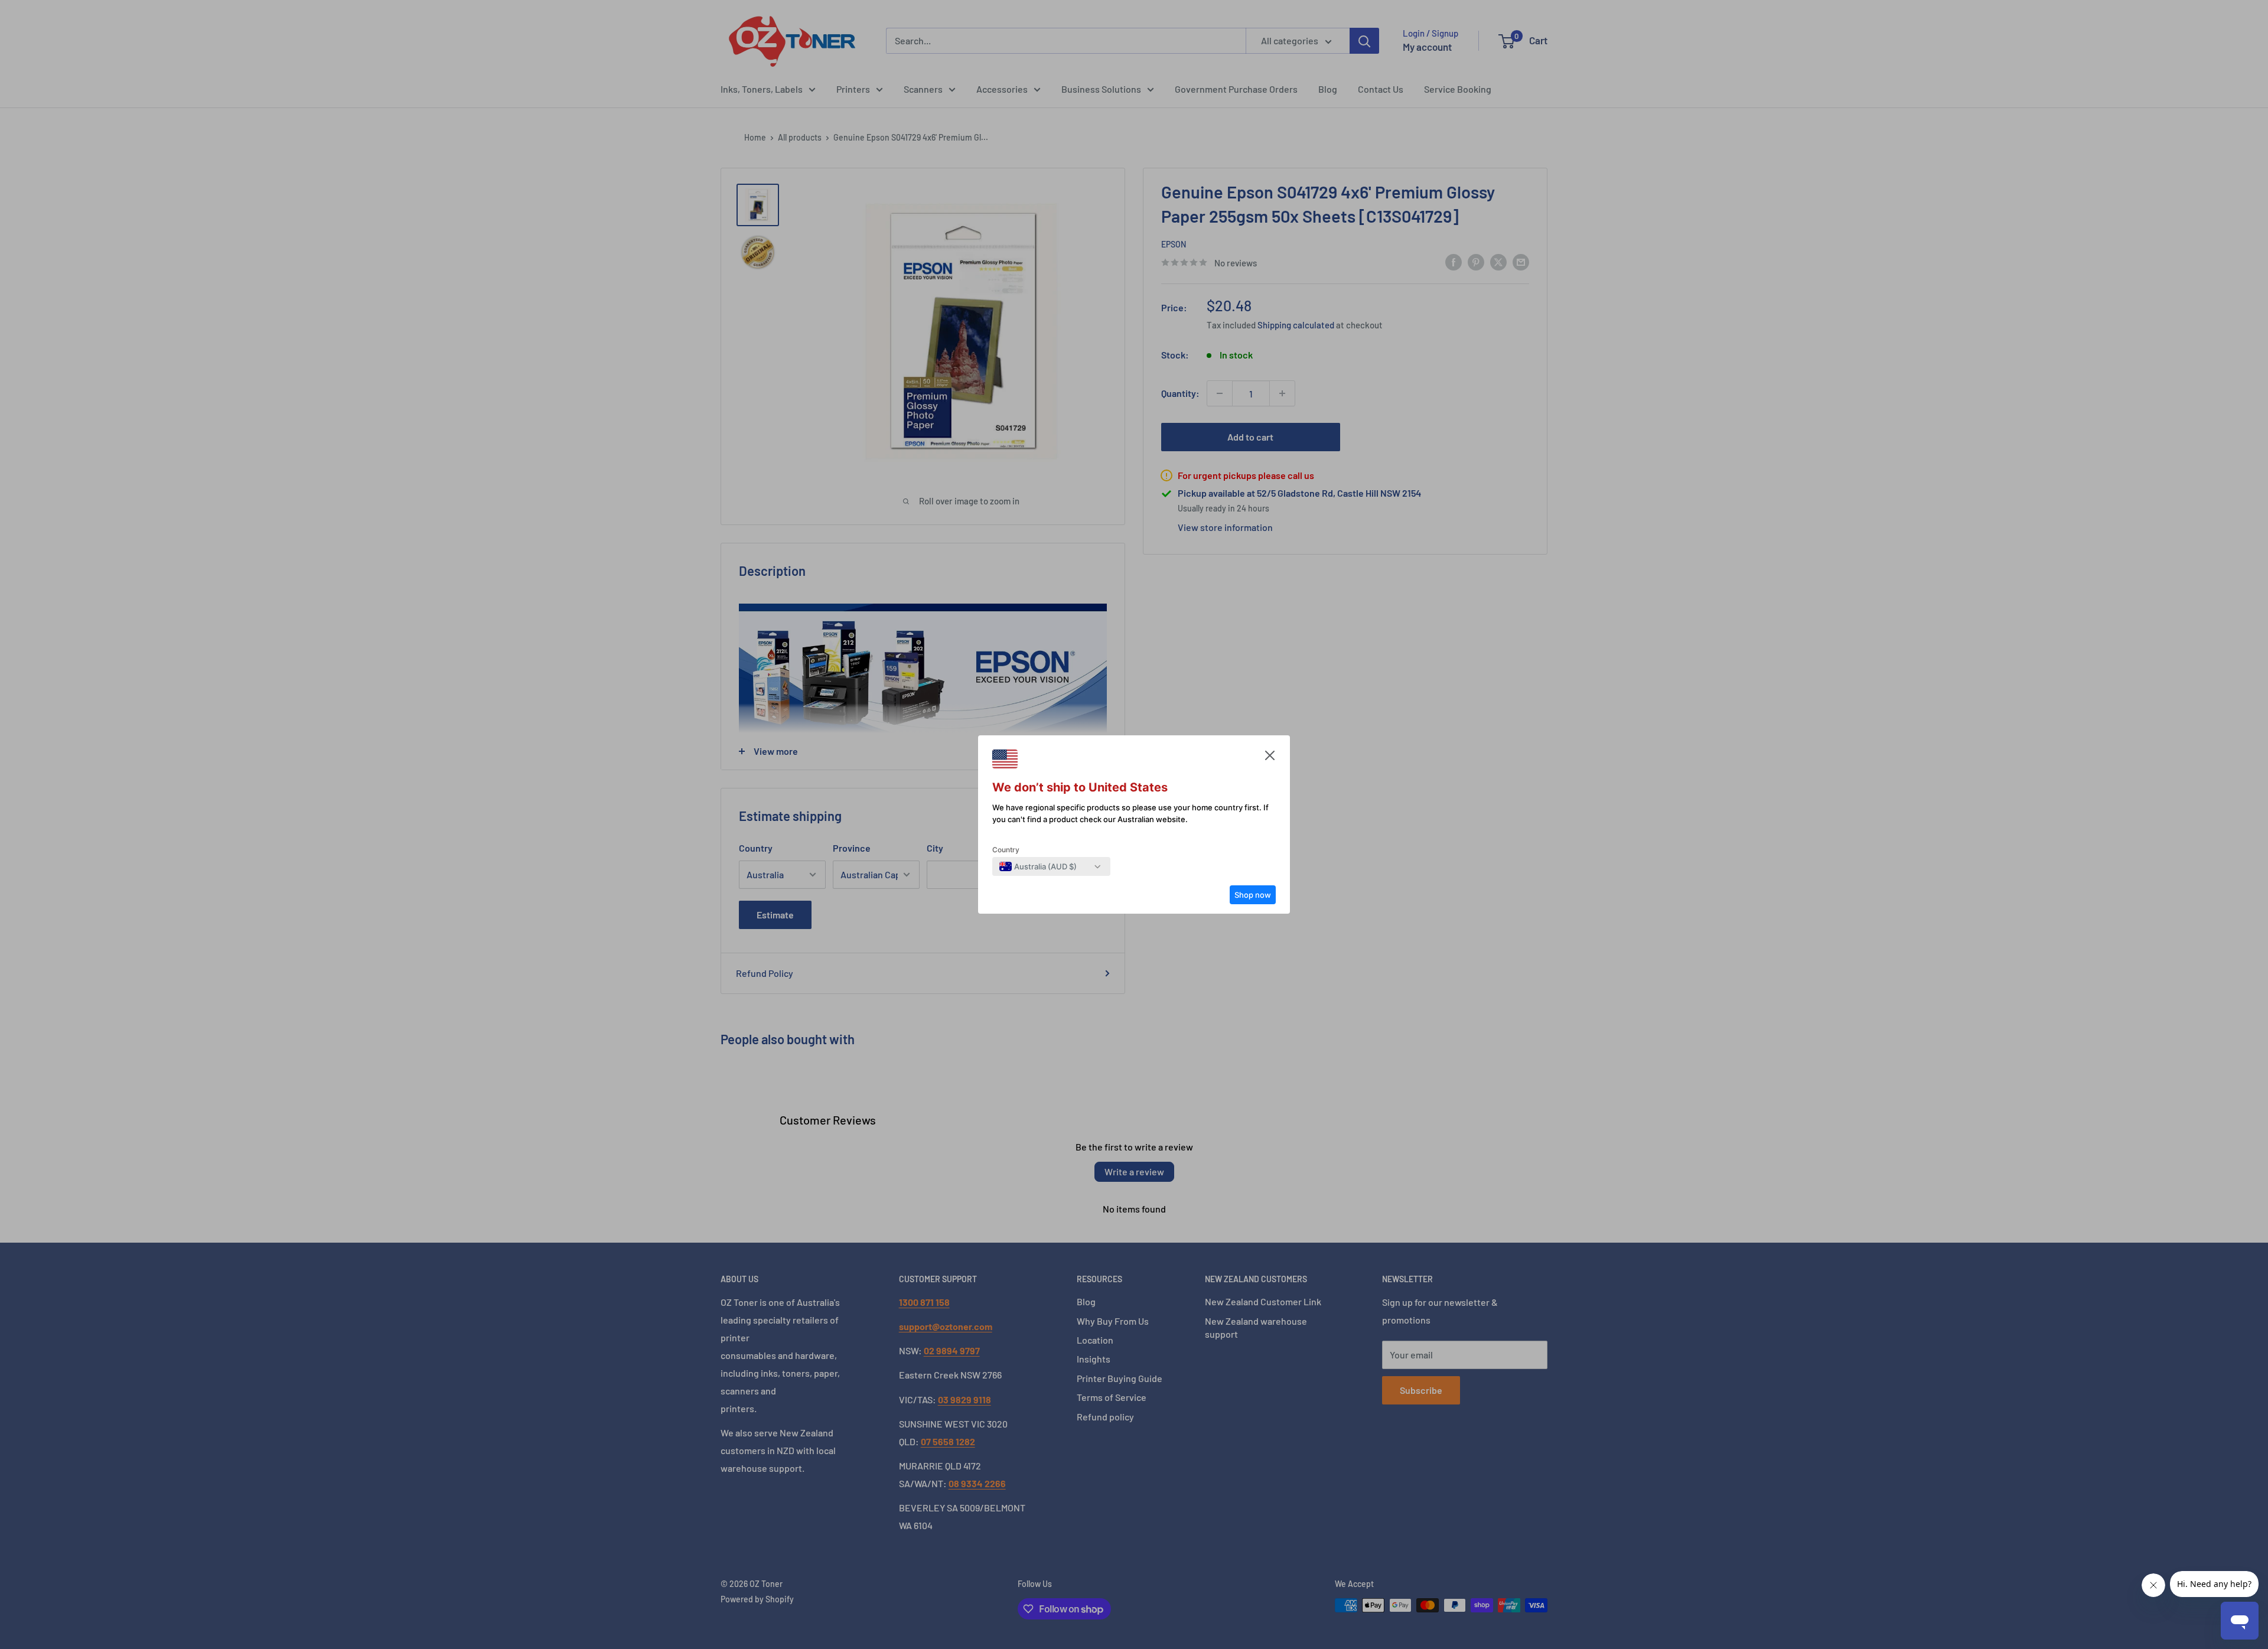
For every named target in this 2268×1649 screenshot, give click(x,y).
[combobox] (1038, 866)
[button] (1270, 758)
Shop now (1253, 895)
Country (1006, 850)
